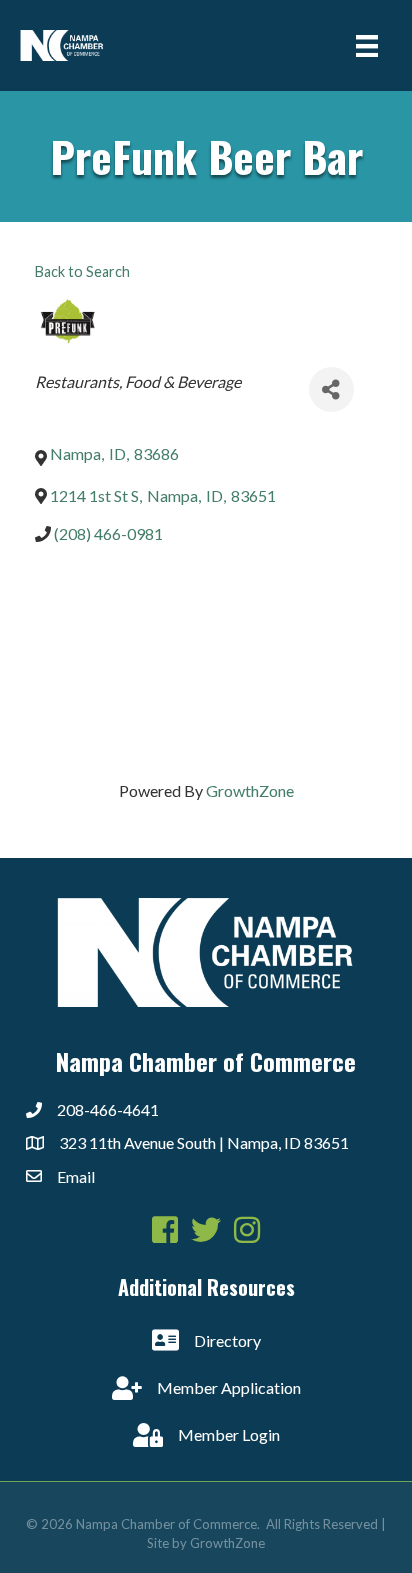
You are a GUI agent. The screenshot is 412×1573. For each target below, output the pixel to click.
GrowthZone (250, 790)
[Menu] (367, 45)
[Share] (331, 389)
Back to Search (82, 271)
